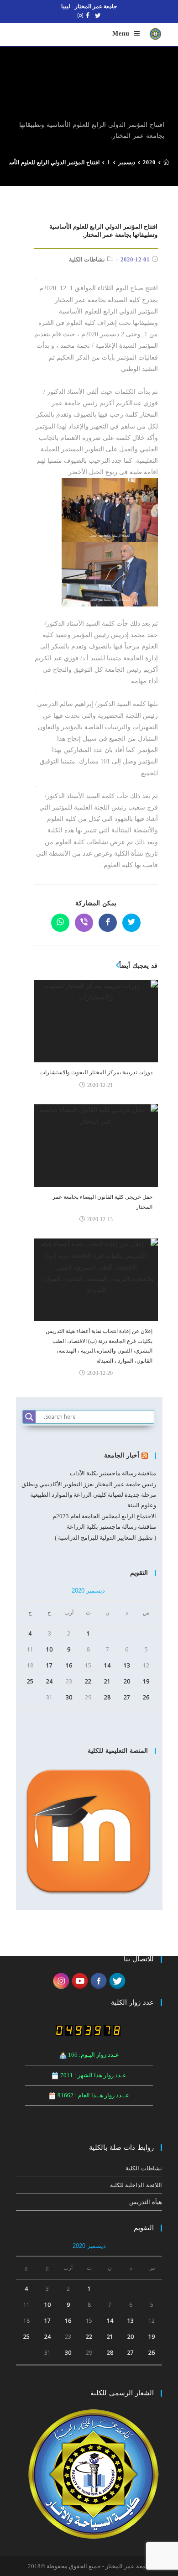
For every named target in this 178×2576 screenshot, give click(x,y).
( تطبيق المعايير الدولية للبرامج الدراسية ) (105, 1538)
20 (127, 1681)
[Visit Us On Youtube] (80, 1980)
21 (107, 1681)
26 (146, 1697)
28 (107, 1697)
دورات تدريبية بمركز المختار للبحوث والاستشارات (96, 1072)
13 (127, 1665)
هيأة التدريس (146, 2202)
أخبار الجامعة (122, 1455)
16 (69, 1665)
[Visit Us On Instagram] (61, 1980)
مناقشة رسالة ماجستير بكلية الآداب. (112, 1473)
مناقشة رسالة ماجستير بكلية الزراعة (111, 1527)
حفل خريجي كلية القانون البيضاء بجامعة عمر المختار (102, 1202)
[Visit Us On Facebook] (98, 1980)
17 (49, 1665)
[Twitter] (98, 16)
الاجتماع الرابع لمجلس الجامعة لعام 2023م (104, 1516)
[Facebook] (88, 16)
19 (146, 1681)
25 (30, 1681)
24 (49, 1681)
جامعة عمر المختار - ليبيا (89, 6)
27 (127, 1697)
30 (69, 1697)
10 (49, 1649)
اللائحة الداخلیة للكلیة (136, 2185)
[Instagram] (79, 16)
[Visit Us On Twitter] (117, 1980)
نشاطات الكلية (87, 259)
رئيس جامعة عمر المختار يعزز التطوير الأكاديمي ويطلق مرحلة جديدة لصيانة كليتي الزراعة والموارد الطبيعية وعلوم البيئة (89, 1495)
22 (88, 1681)
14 (107, 1665)
